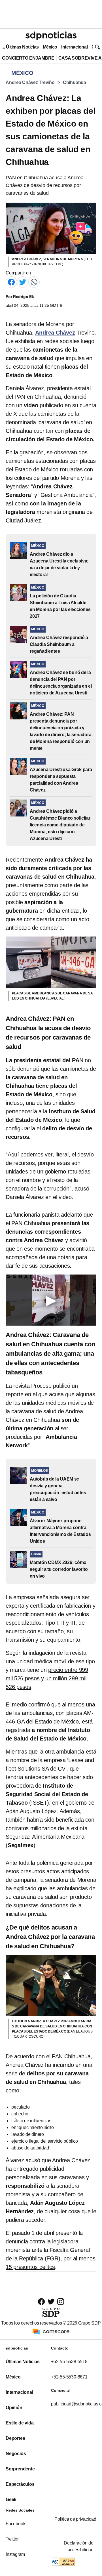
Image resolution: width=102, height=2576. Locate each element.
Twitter (12, 2539)
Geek (11, 2500)
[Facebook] (11, 282)
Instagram (15, 2554)
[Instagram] (61, 2301)
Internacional (74, 47)
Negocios (16, 2454)
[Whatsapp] (34, 282)
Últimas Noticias (22, 47)
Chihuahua (75, 82)
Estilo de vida (20, 2423)
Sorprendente (20, 2469)
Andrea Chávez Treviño (30, 82)
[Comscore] (51, 2331)
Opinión (14, 2408)
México (50, 47)
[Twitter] (23, 282)
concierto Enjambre (28, 58)
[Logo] (51, 36)
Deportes (15, 2438)
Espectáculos (20, 2484)
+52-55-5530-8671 (69, 2377)
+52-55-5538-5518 (69, 2362)
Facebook (15, 2524)
